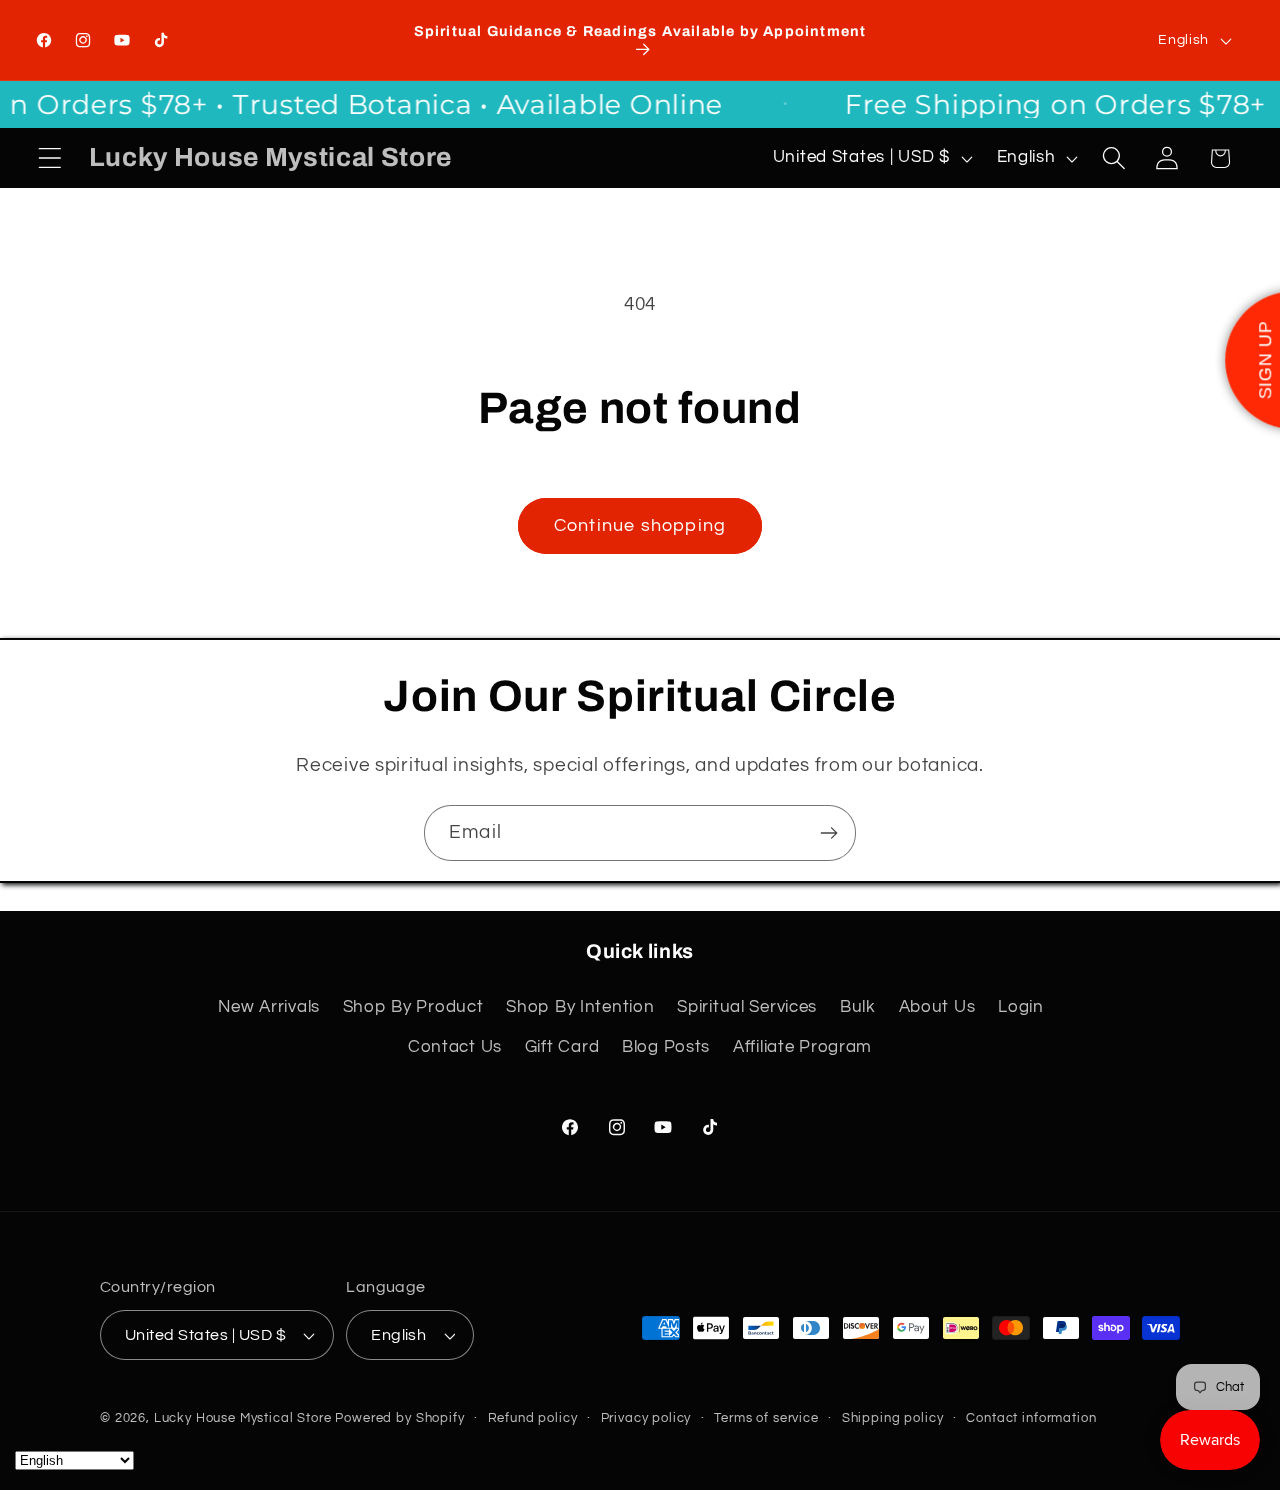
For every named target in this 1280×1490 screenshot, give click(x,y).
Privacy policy (646, 1418)
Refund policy (533, 1418)
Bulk (858, 1007)
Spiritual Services (747, 1007)
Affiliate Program (802, 1047)
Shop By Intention (580, 1007)
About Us (937, 1007)
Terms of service (766, 1418)
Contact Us (455, 1047)
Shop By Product (413, 1007)
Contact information (1031, 1418)
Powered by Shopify (399, 1418)
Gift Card (562, 1047)
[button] (50, 158)
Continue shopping (640, 525)
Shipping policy (893, 1418)
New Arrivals (269, 1007)
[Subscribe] (828, 833)
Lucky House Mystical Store (243, 1418)
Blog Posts (666, 1047)
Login (1021, 1007)
